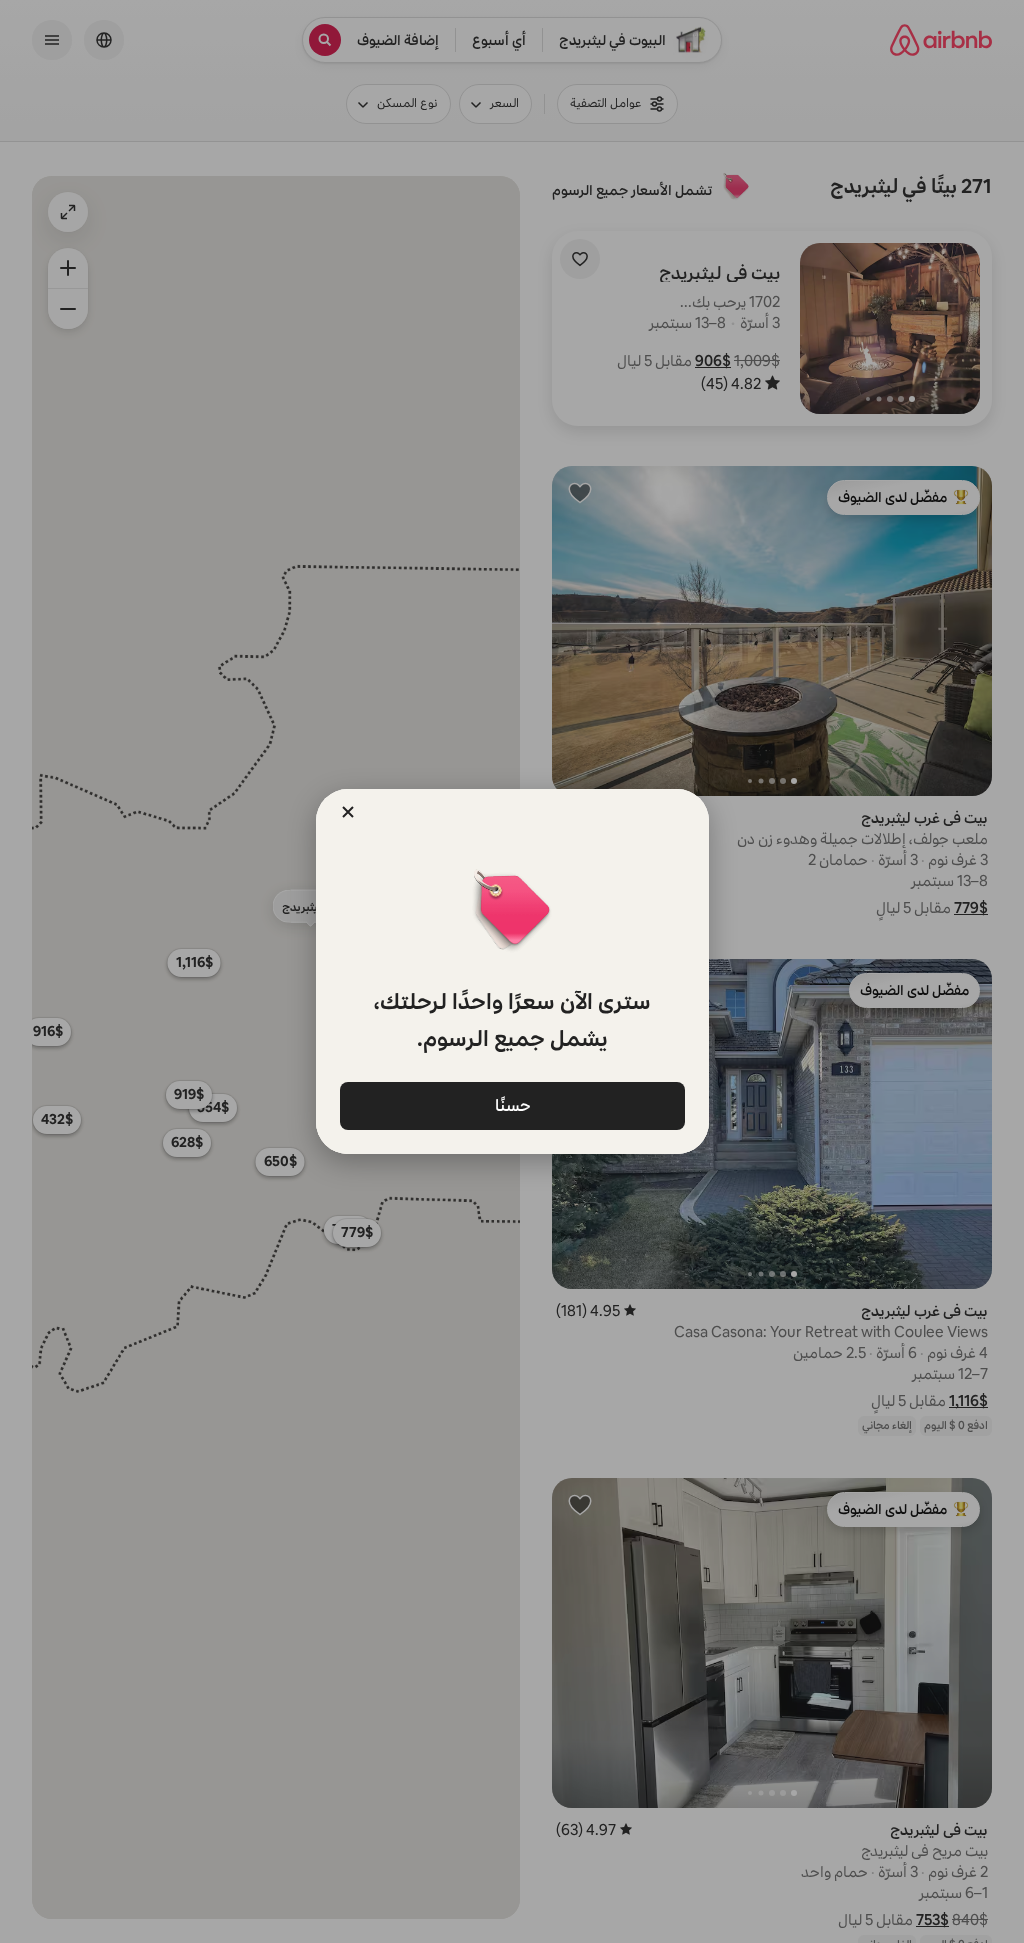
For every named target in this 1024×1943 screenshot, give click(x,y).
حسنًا (512, 1104)
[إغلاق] (348, 812)
